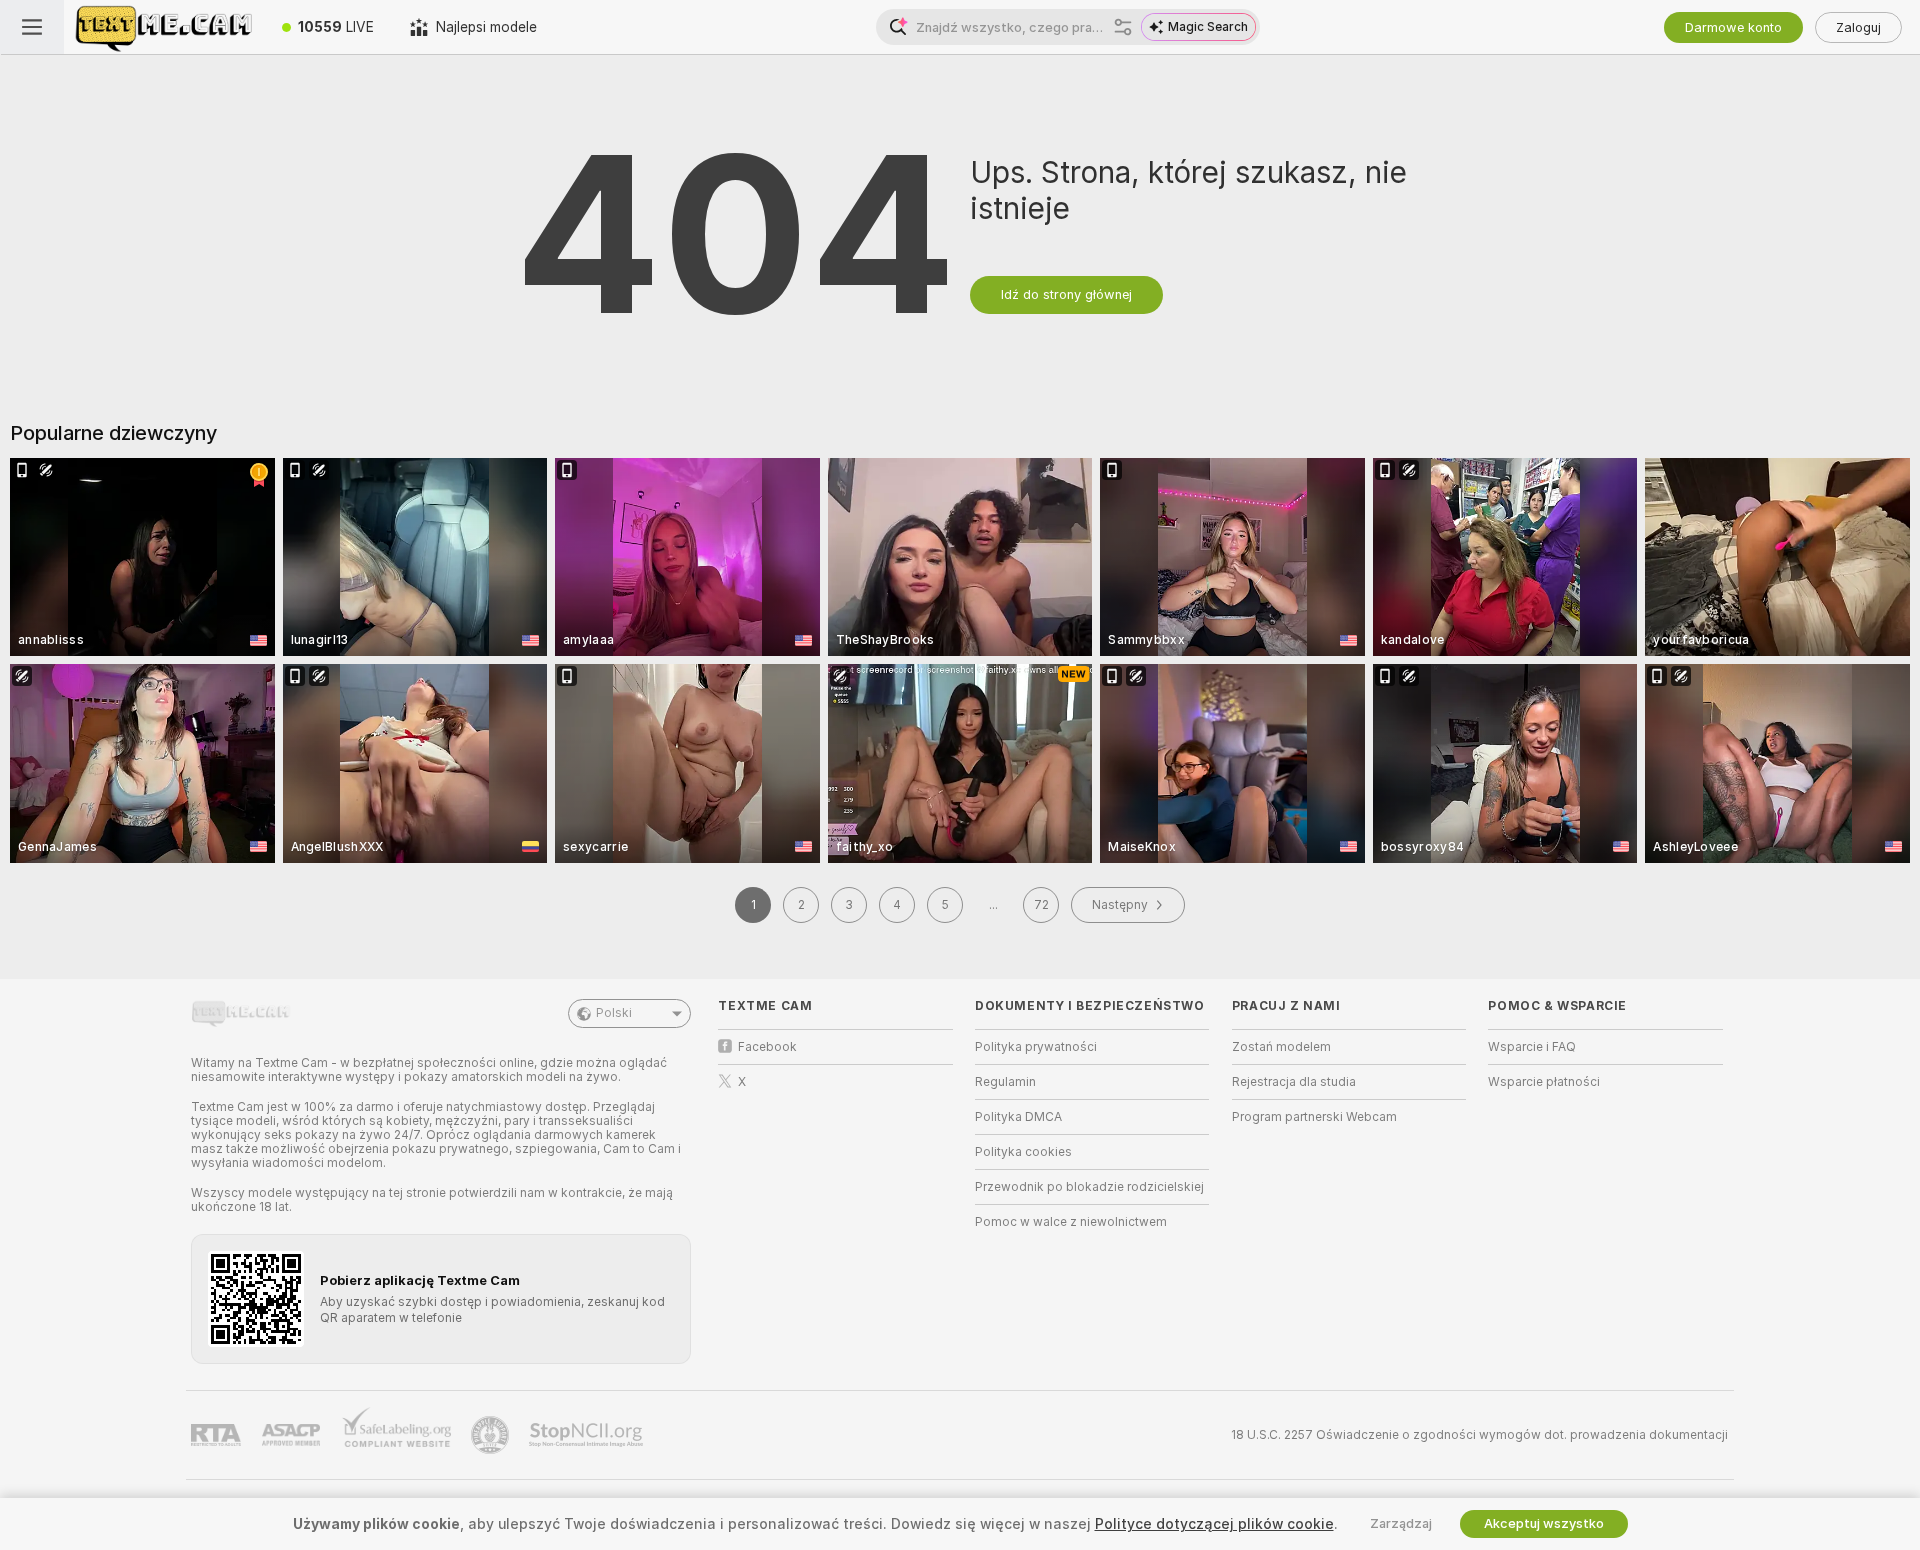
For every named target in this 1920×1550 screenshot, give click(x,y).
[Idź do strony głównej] (164, 27)
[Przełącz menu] (32, 27)
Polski (614, 1013)
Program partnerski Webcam (1314, 1117)
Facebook (767, 1047)
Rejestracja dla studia (1294, 1082)
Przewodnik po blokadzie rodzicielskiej (1089, 1187)
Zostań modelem (1281, 1047)
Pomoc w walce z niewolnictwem (1071, 1222)
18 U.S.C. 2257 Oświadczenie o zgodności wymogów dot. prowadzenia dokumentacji (1479, 1435)
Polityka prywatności (1036, 1047)
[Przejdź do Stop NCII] (588, 1435)
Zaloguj (1858, 27)
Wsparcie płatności (1544, 1082)
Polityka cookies (1023, 1152)
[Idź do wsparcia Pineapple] (492, 1435)
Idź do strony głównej (1066, 294)
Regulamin (1005, 1082)
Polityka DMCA (1018, 1117)
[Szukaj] (1123, 27)
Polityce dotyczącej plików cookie (1214, 1524)
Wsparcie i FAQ (1532, 1047)
